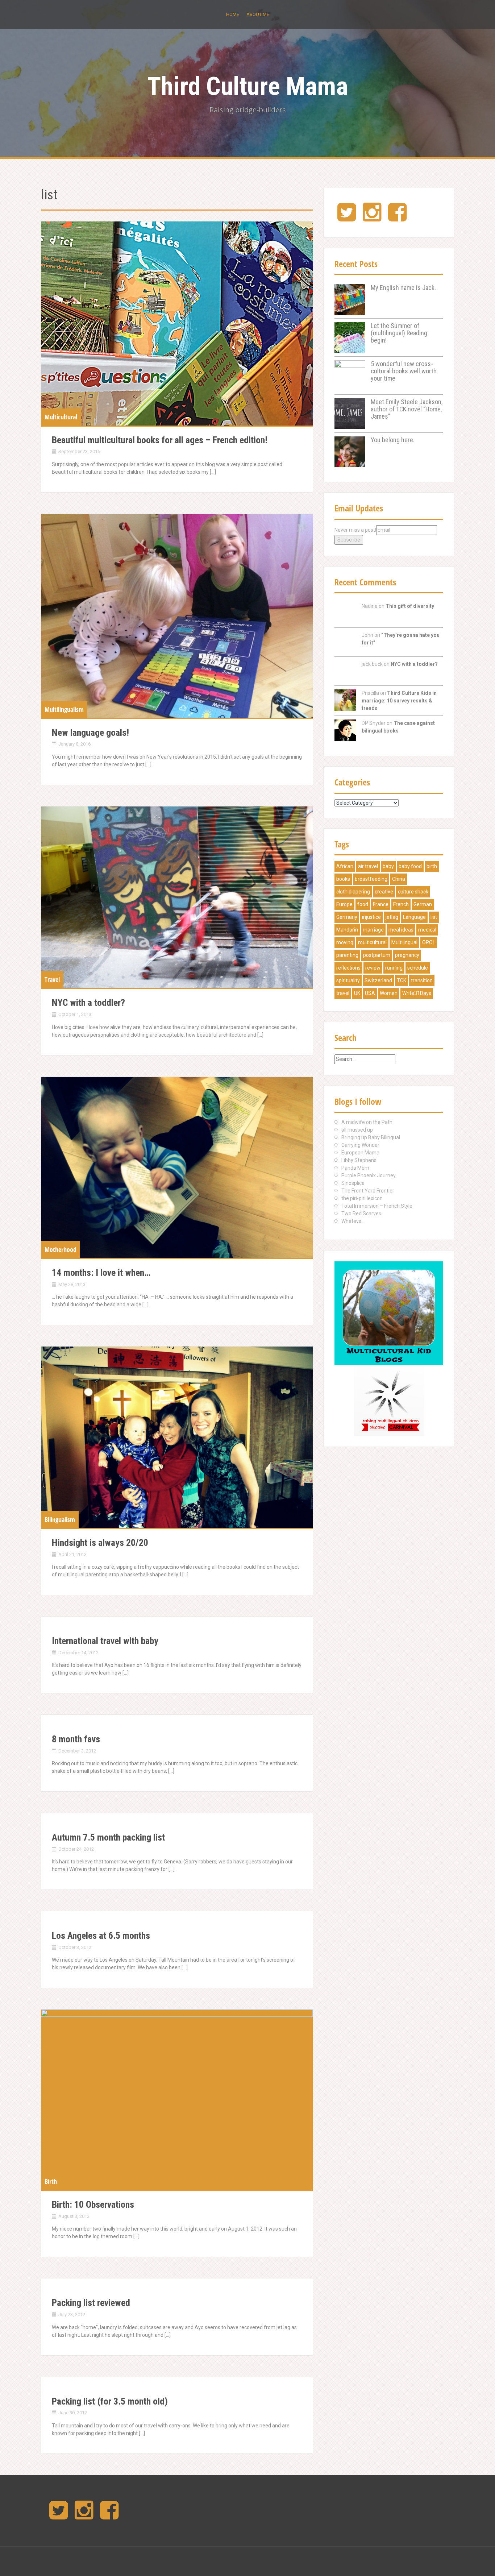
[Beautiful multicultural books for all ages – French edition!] (177, 323)
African (345, 866)
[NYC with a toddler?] (177, 897)
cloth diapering (353, 892)
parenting (347, 955)
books (343, 879)
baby (388, 866)
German (423, 904)
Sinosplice (353, 1183)
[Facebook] (397, 218)
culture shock (413, 892)
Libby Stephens (359, 1160)
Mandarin (347, 930)
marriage (373, 930)
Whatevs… (353, 1221)
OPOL (429, 942)
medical (427, 930)
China (399, 879)
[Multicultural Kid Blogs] (389, 1313)
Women (389, 993)
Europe (344, 904)
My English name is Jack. (403, 288)
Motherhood (61, 1249)
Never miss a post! (355, 530)
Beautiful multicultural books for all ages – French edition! (160, 440)
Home (233, 14)
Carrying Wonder (360, 1145)
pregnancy (407, 955)
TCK (402, 980)
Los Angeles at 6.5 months (101, 1936)
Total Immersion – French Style (377, 1206)
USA (370, 993)
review (373, 968)
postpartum (377, 955)
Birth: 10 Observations (93, 2204)
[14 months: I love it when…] (177, 1168)
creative (384, 892)
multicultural (372, 942)
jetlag (392, 917)
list (434, 917)
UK (357, 993)
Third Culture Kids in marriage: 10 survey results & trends (399, 701)
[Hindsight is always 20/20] (177, 1437)
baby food (410, 866)
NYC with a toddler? (88, 1003)
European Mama (360, 1153)
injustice (371, 917)
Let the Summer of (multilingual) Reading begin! (399, 333)
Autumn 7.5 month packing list (108, 1837)
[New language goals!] (177, 616)
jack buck (372, 664)
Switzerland (378, 980)
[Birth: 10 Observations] (177, 2100)
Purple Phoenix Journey (369, 1175)
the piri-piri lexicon (362, 1198)
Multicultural (61, 417)
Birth (51, 2181)
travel (343, 993)
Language (414, 917)
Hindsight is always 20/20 (100, 1543)
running (394, 968)
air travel (368, 866)
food (363, 904)
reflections (348, 968)
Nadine (370, 606)
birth (432, 866)
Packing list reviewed (91, 2303)
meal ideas (401, 930)
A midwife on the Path (367, 1122)
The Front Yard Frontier (368, 1191)
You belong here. (393, 440)
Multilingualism (64, 709)
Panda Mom (355, 1168)
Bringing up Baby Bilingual (371, 1137)
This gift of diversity (410, 606)
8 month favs (76, 1739)
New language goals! (90, 733)
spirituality (348, 980)
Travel (52, 979)
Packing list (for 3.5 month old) (110, 2401)
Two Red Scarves (361, 1214)
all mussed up (357, 1130)
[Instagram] (372, 218)
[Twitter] (347, 218)
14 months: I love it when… (101, 1273)
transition (422, 980)
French (401, 904)
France (381, 904)
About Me (258, 14)
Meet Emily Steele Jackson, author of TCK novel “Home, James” (407, 409)
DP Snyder (374, 723)
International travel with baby (105, 1641)
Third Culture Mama (247, 86)
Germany (347, 917)
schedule (418, 968)
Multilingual (404, 942)
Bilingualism (60, 1519)
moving (345, 942)
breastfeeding (371, 879)
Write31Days (417, 993)
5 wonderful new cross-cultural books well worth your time (404, 371)
